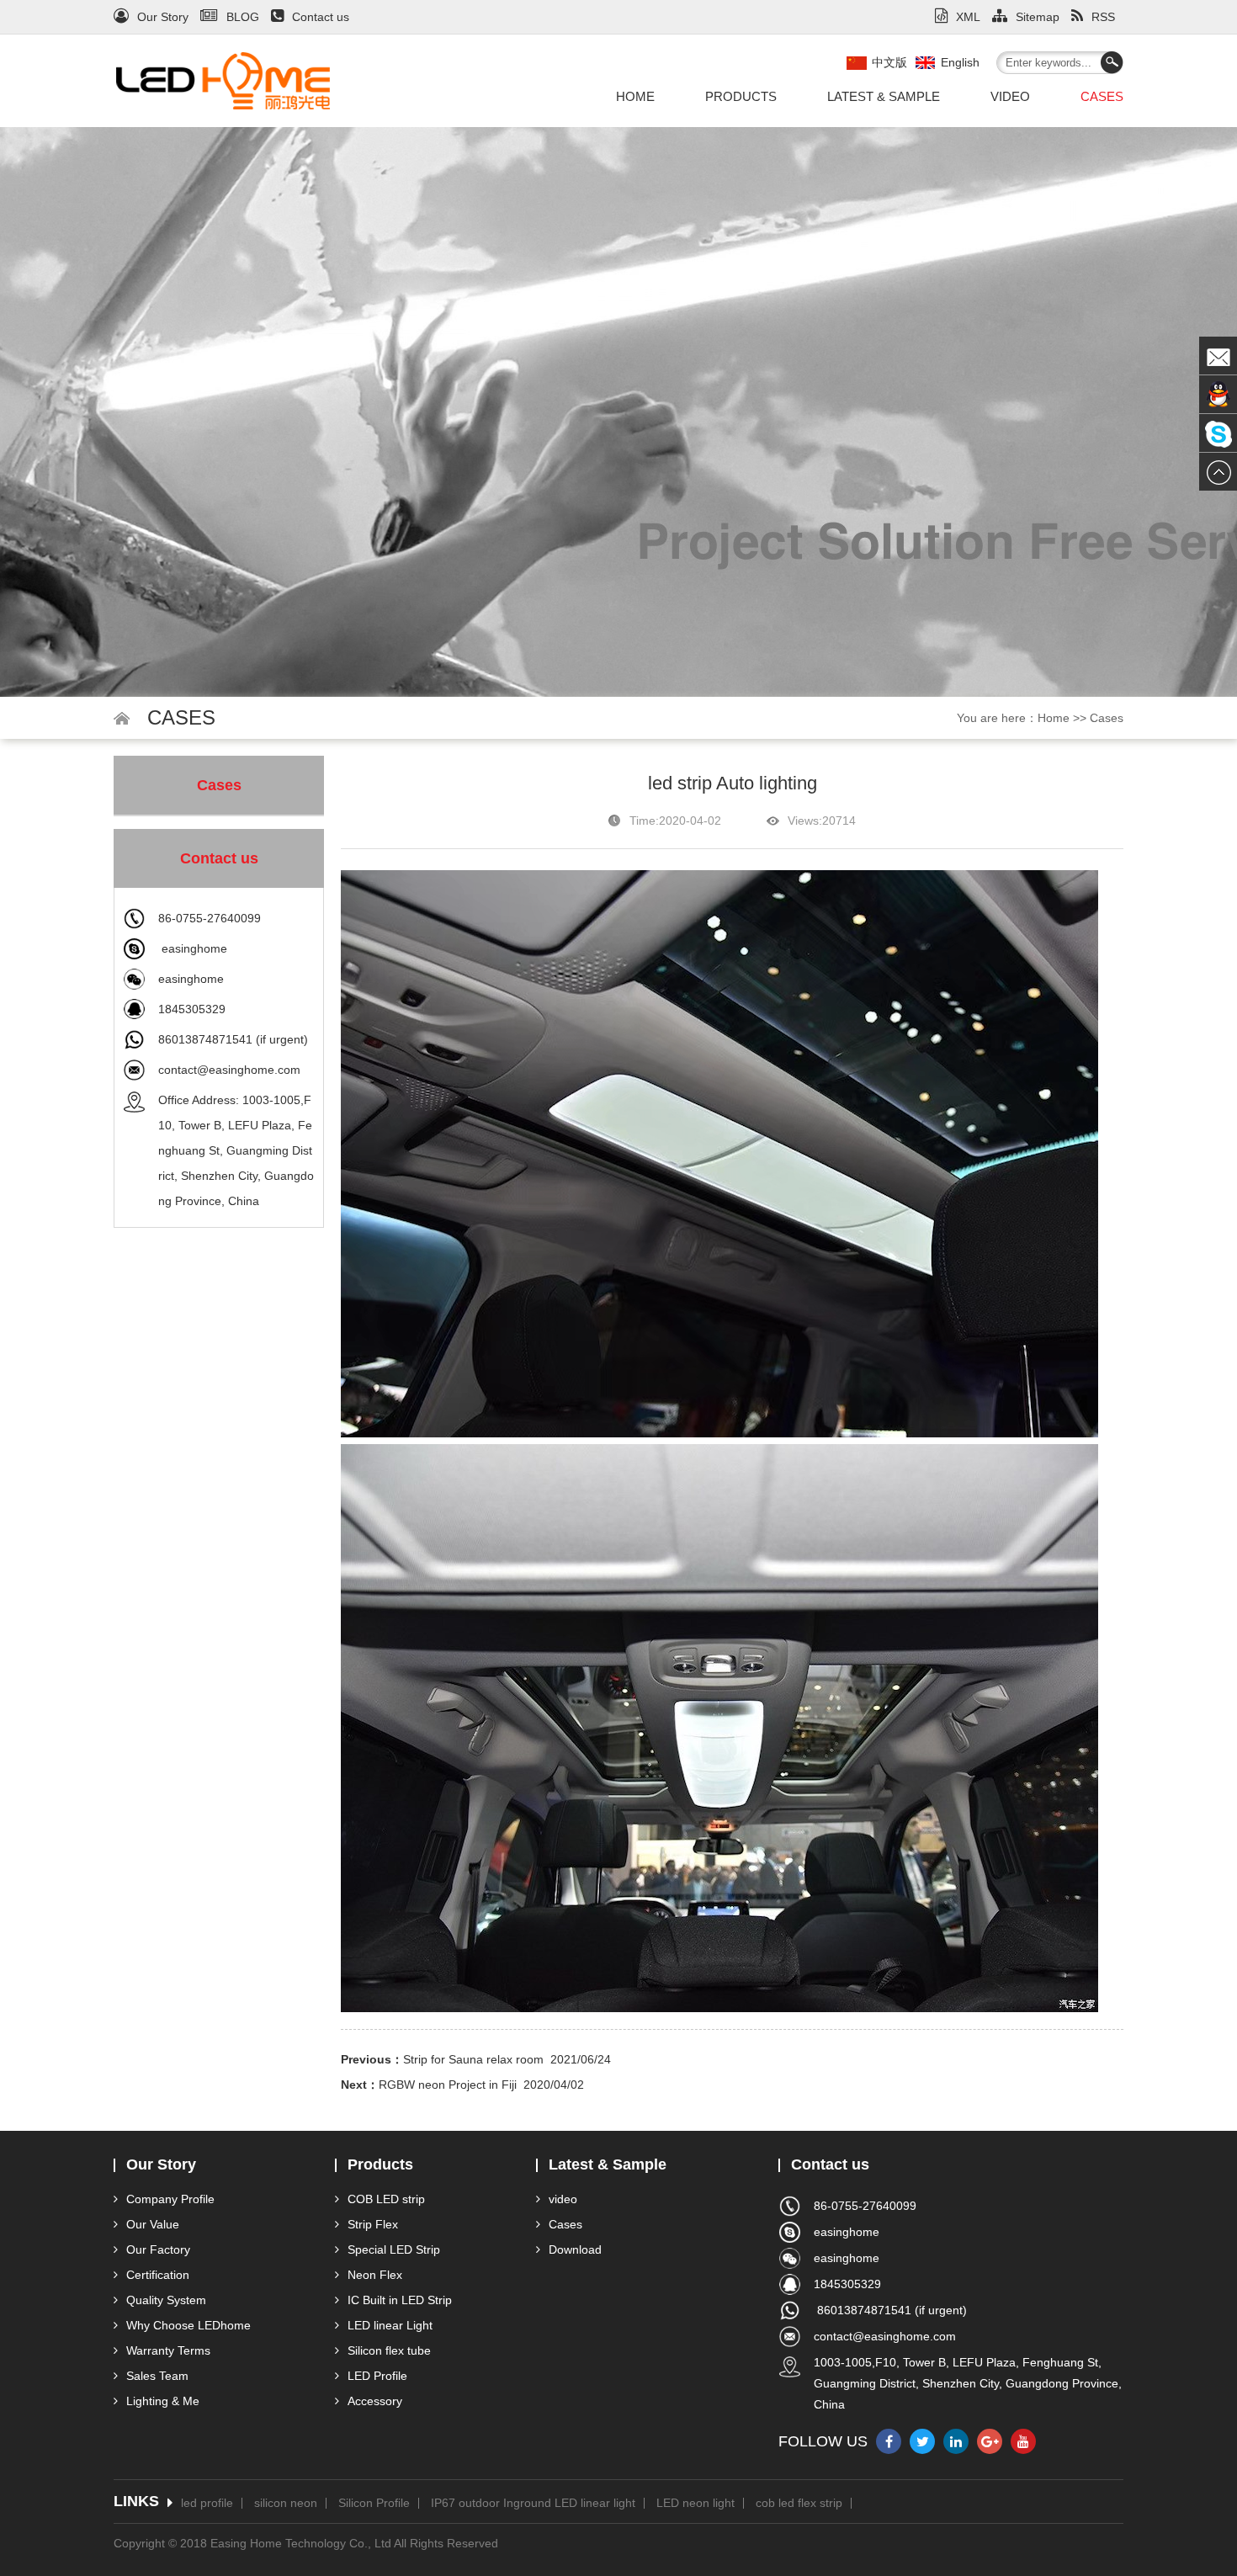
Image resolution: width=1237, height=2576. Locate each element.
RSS (1103, 17)
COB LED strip (386, 2199)
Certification (158, 2275)
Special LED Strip (394, 2249)
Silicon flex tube (389, 2350)
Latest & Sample (884, 96)
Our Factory (158, 2249)
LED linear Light (390, 2325)
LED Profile (377, 2376)
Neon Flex (375, 2275)
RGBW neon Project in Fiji (448, 2085)
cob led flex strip (799, 2503)
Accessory (375, 2401)
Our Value (153, 2224)
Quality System (166, 2300)
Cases (1102, 96)
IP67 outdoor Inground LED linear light (533, 2503)
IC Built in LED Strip (400, 2300)
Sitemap (1038, 17)
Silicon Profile (374, 2503)
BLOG (243, 17)
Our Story (163, 17)
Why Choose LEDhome (188, 2325)
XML (968, 17)
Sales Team (157, 2376)
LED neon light (695, 2503)
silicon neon (286, 2503)
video (1010, 96)
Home (635, 96)
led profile (207, 2503)
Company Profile (170, 2199)
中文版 (889, 62)
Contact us (321, 17)
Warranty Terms (168, 2350)
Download (575, 2249)
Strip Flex (373, 2224)
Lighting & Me (163, 2401)
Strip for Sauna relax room (473, 2059)
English (960, 62)
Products (741, 96)
